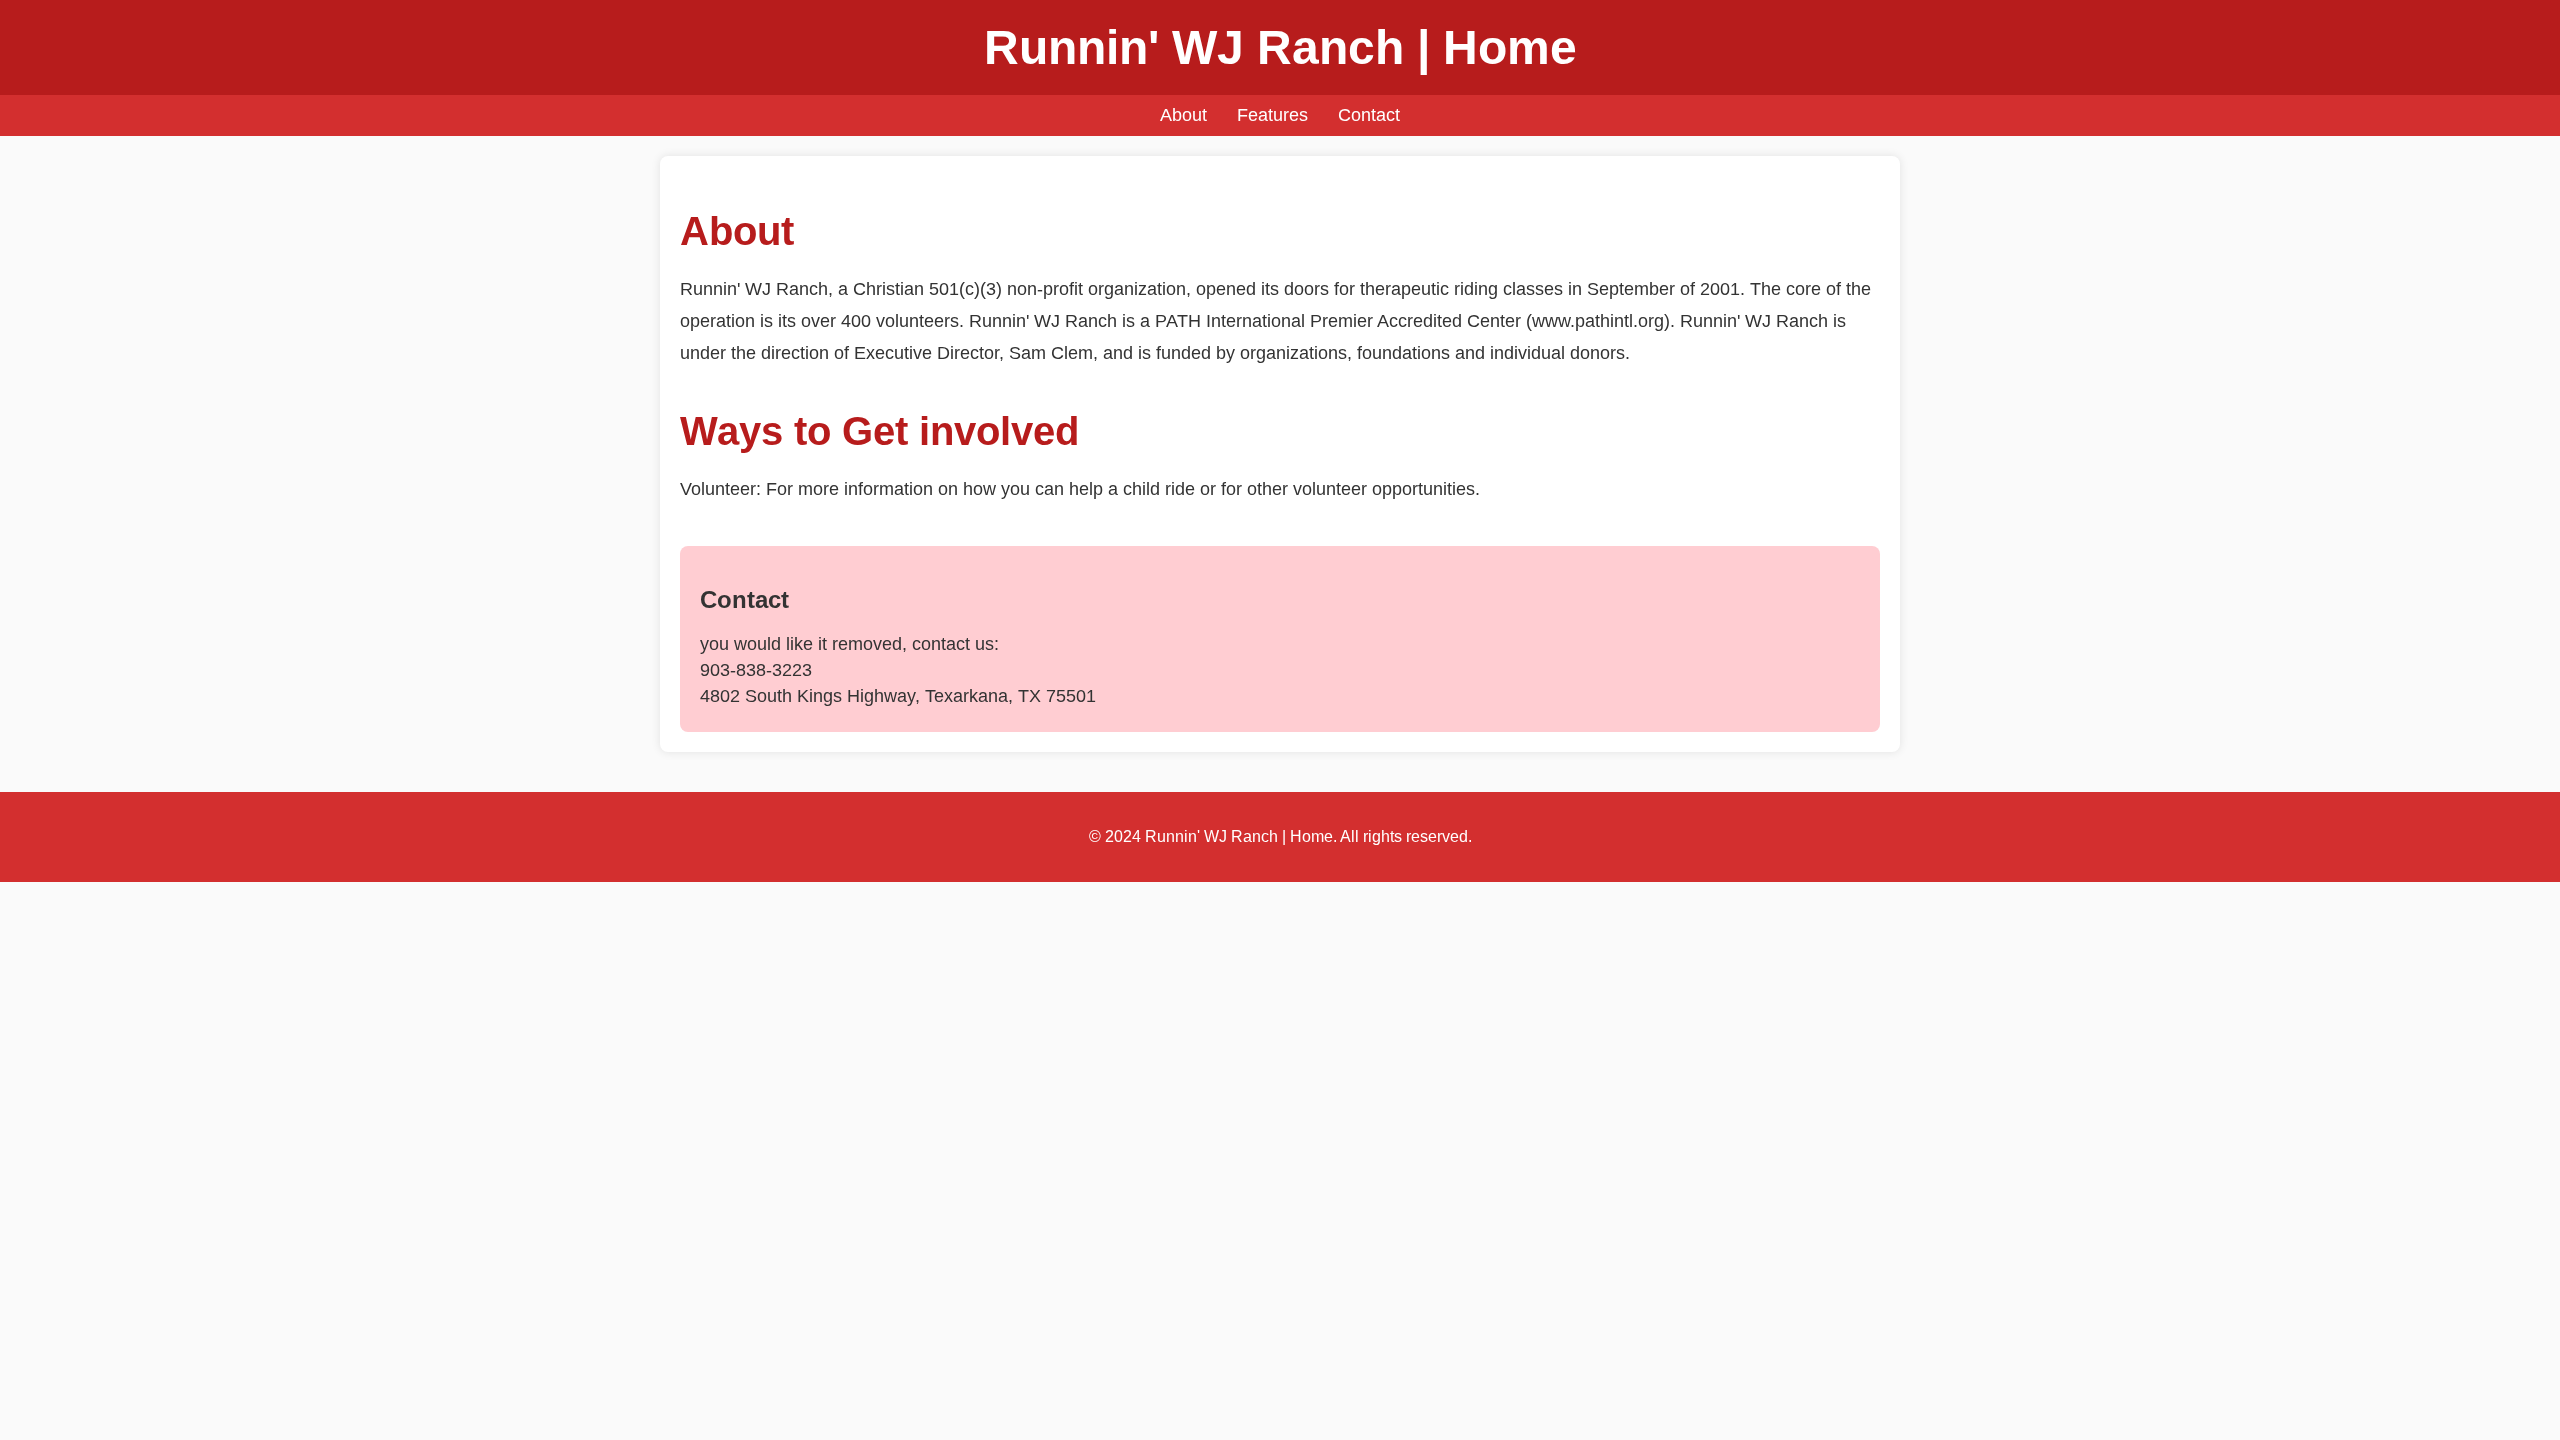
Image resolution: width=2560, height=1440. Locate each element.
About (1183, 115)
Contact (1369, 115)
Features (1272, 115)
